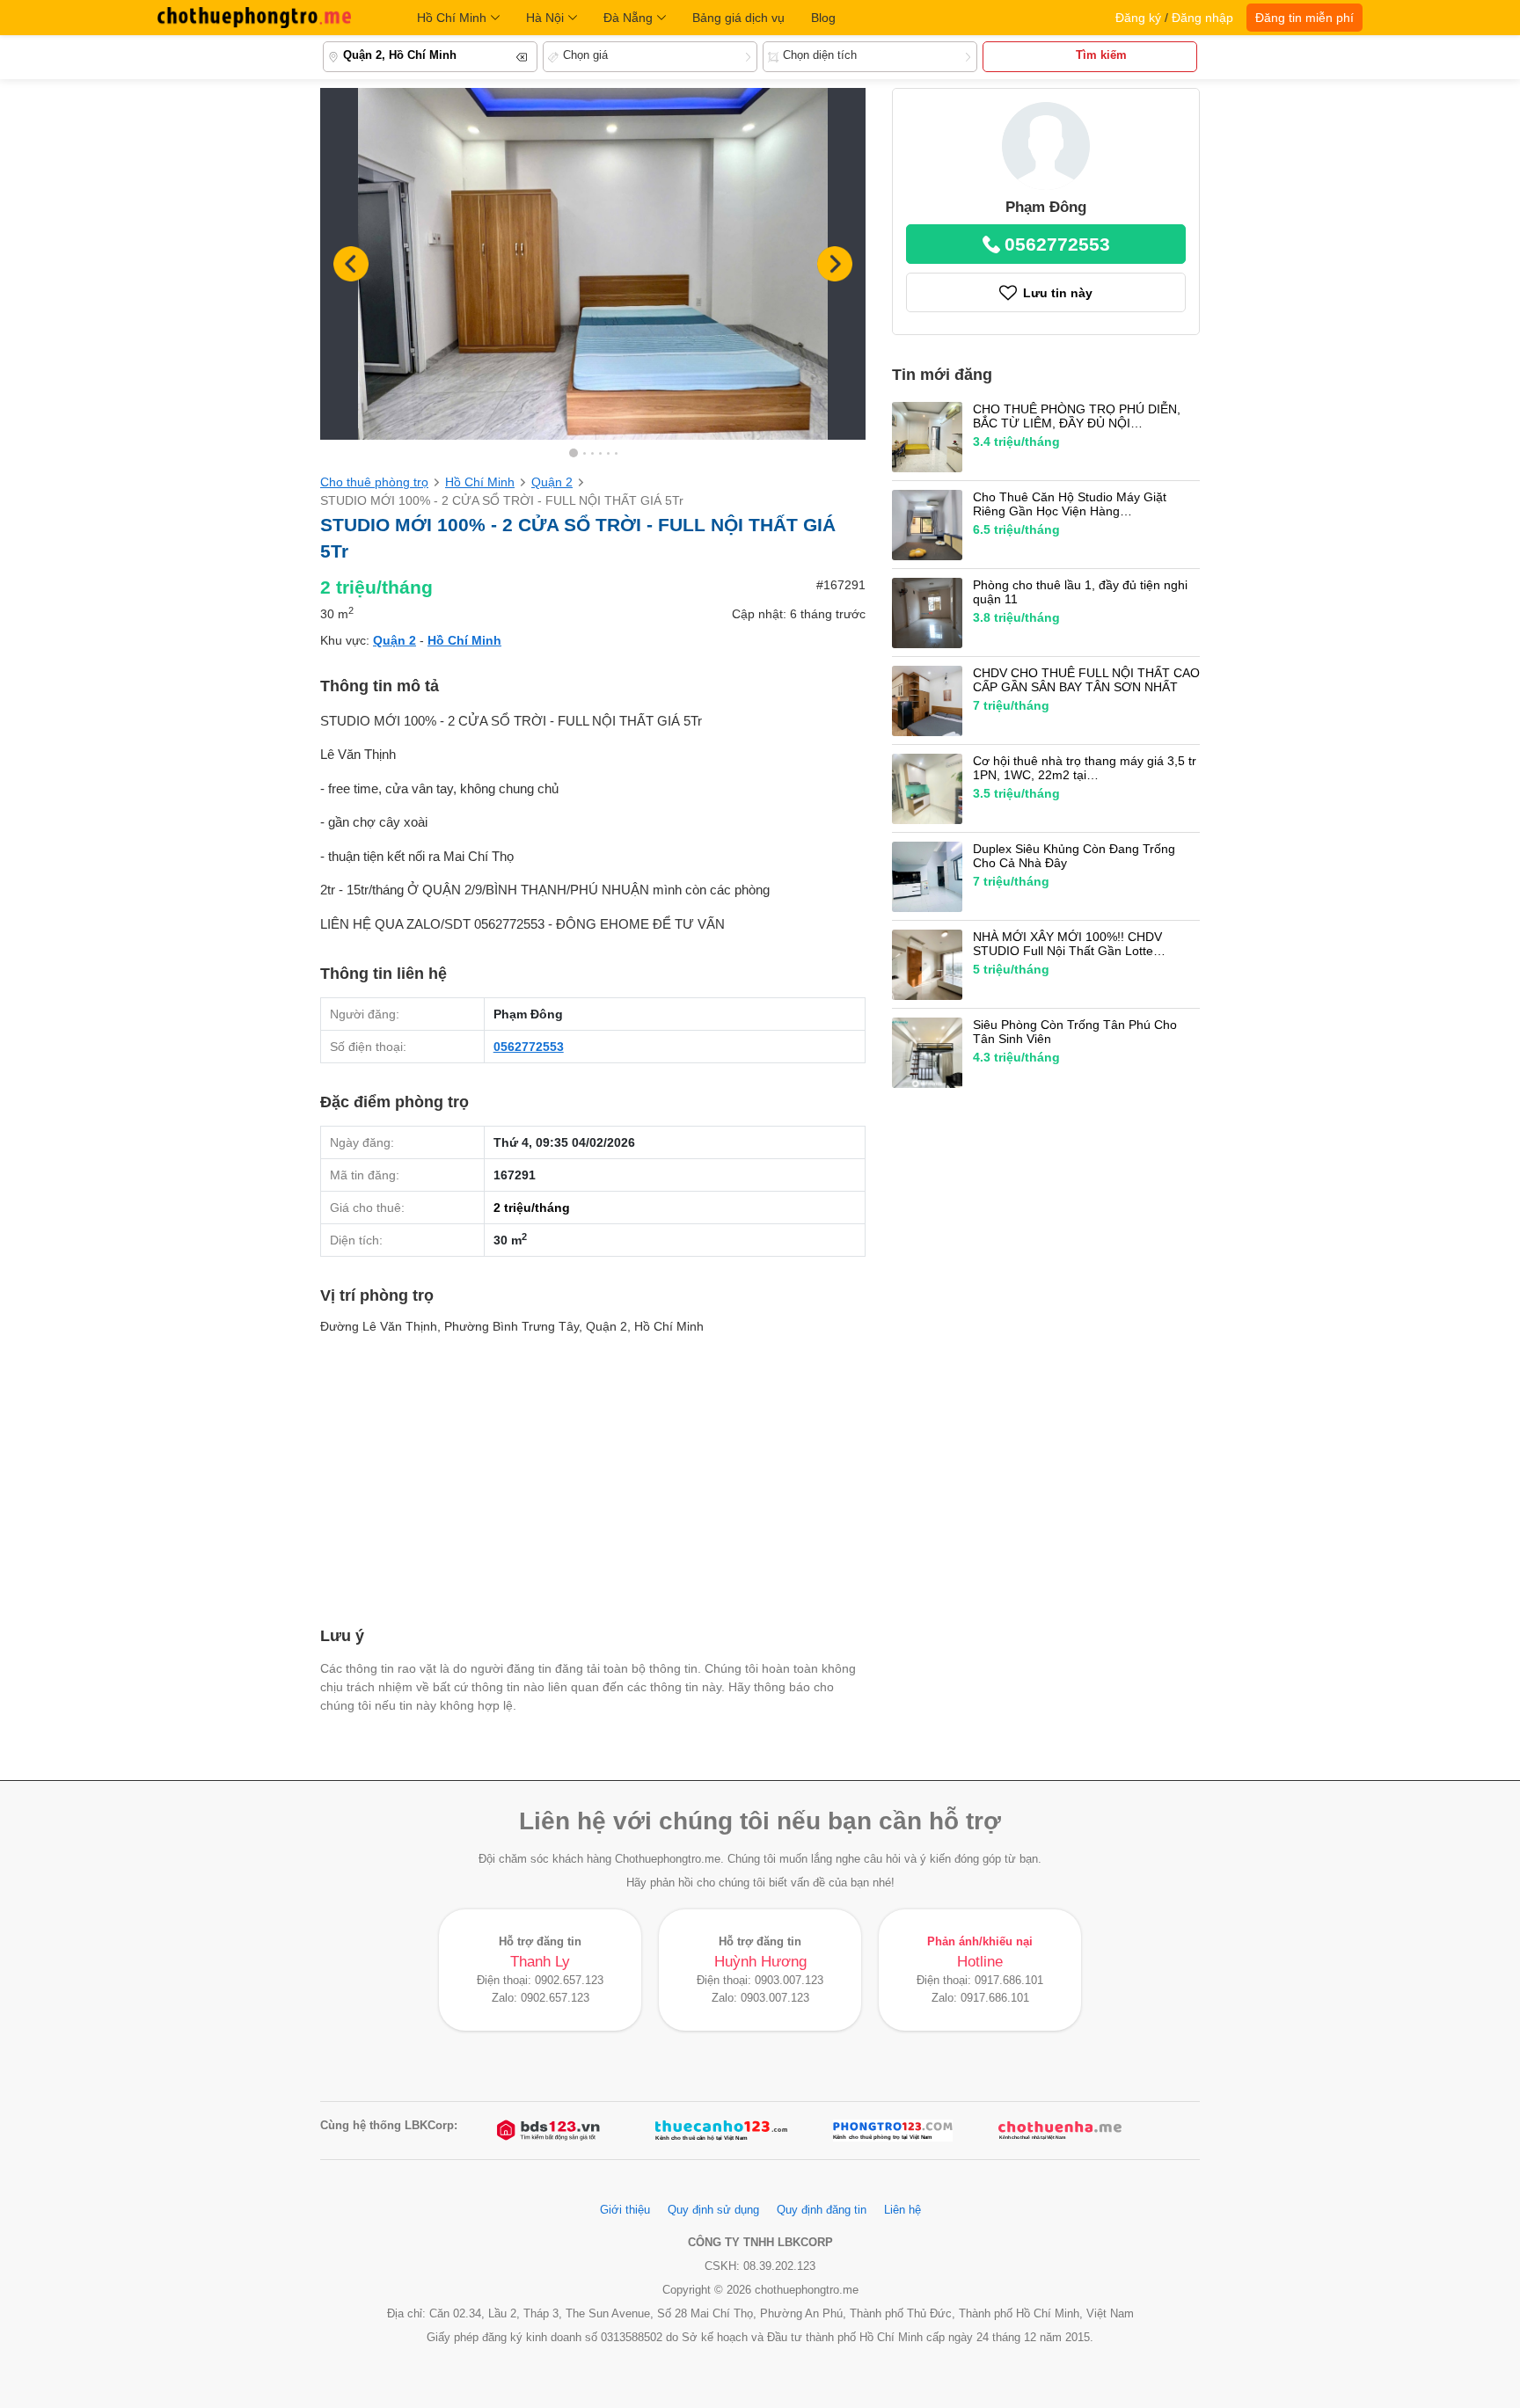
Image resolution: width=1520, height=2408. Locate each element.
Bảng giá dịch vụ (738, 18)
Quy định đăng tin (822, 2210)
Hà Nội (545, 18)
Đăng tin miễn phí (1304, 18)
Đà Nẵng (628, 18)
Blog (823, 18)
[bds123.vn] (550, 2131)
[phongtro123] (893, 2131)
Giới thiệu (625, 2210)
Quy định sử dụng (713, 2210)
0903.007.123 (789, 1981)
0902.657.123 (569, 1981)
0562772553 (529, 1047)
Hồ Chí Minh (452, 18)
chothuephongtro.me (254, 18)
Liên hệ (902, 2210)
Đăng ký (1138, 18)
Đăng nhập (1202, 18)
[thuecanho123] (721, 2131)
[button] (835, 264)
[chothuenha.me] (1060, 2131)
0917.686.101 (1009, 1981)
